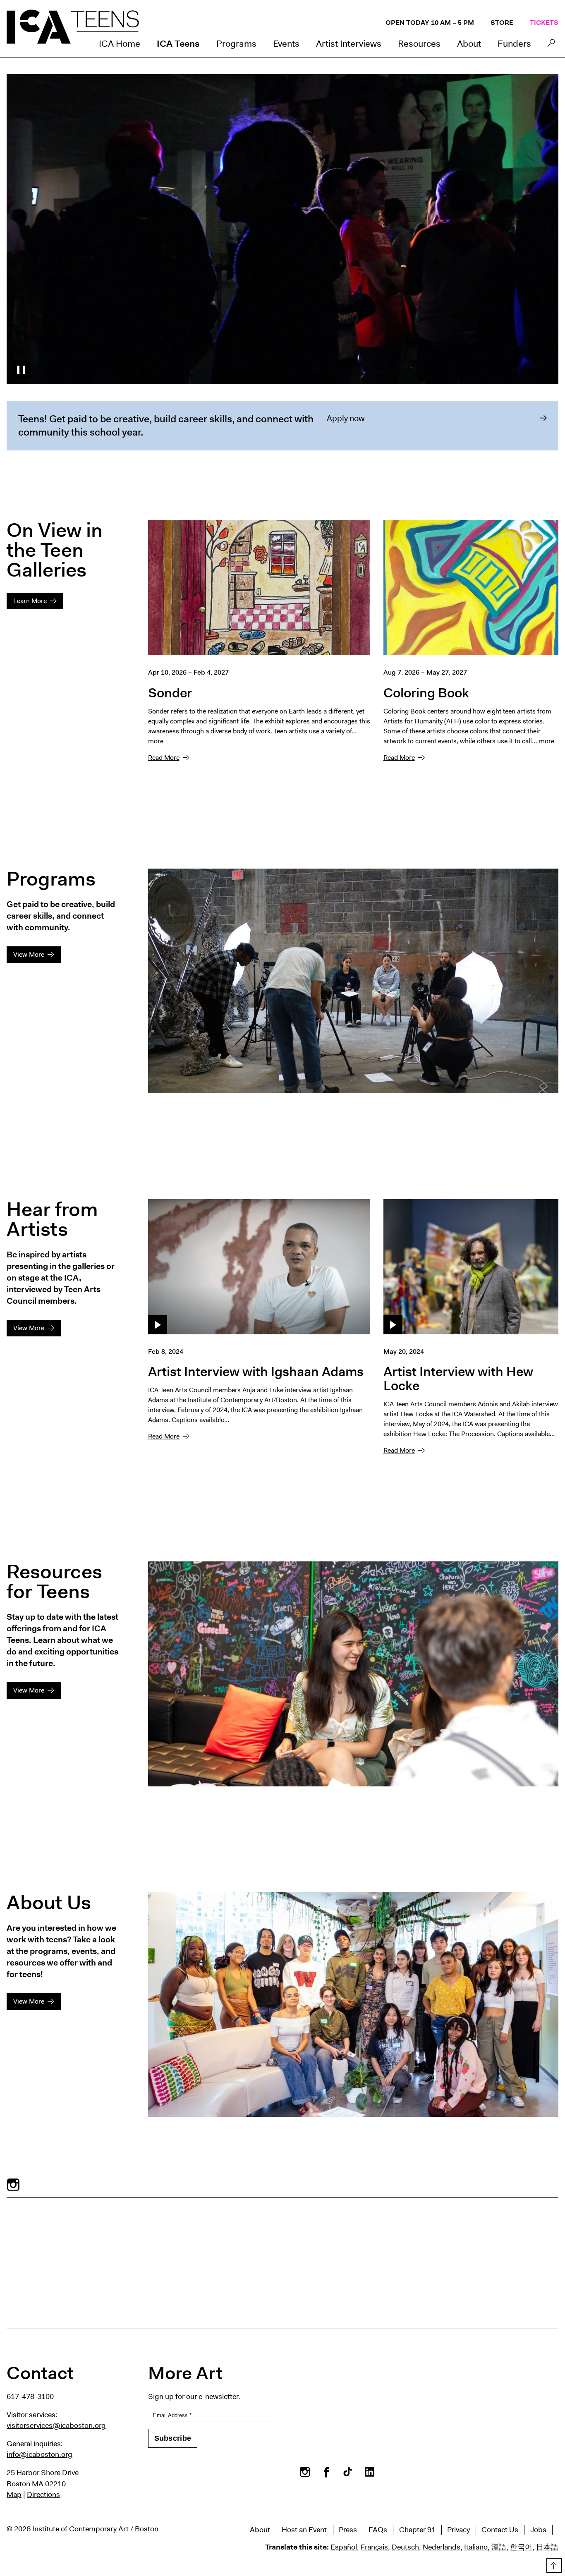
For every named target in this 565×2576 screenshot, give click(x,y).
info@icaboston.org (40, 2454)
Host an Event (304, 2530)
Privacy (458, 2530)
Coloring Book (426, 693)
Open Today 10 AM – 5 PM (430, 23)
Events (286, 44)
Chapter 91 (417, 2530)
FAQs (378, 2530)
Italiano (476, 2547)
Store (502, 23)
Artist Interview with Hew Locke (458, 1378)
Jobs (538, 2530)
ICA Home (120, 44)
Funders (514, 44)
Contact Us (500, 2530)
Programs (236, 44)
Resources (419, 44)
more (156, 741)
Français (374, 2547)
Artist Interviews (349, 44)
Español (344, 2547)
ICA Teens (178, 44)
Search (551, 45)
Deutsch (405, 2547)
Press (348, 2530)
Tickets (544, 23)
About (469, 44)
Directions (43, 2495)
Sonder (170, 693)
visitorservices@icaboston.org (56, 2425)
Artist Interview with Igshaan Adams (256, 1371)
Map (14, 2495)
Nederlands (442, 2547)
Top (553, 2564)
